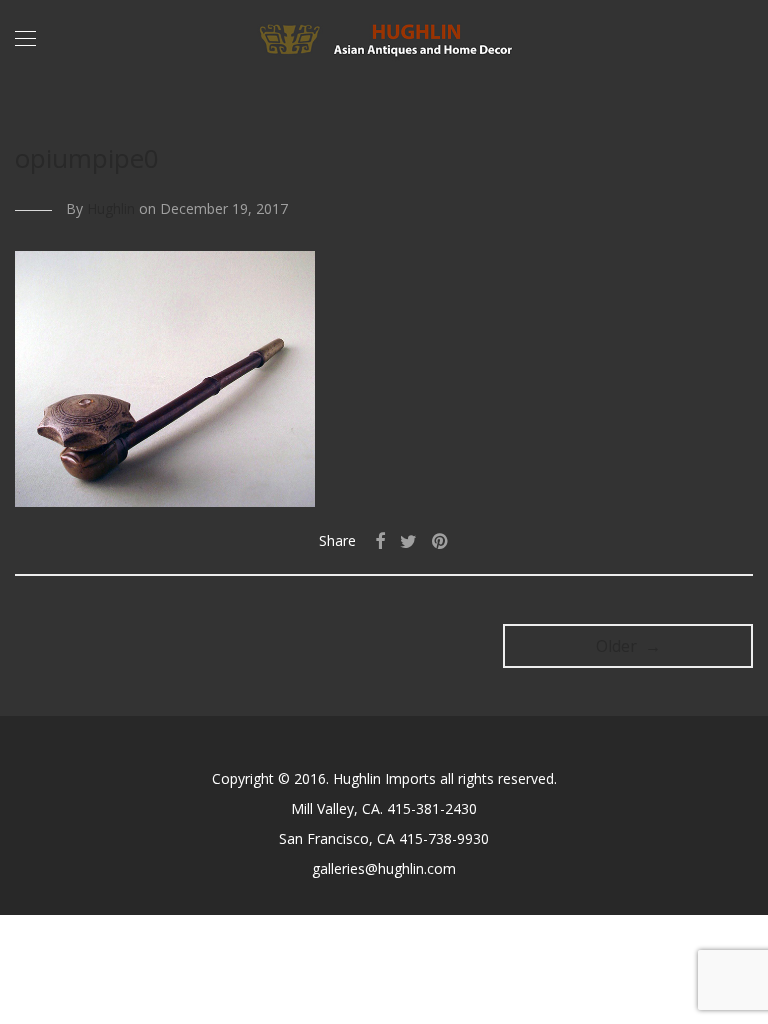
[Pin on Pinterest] (441, 541)
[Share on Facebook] (380, 541)
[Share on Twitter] (408, 541)
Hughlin (111, 208)
